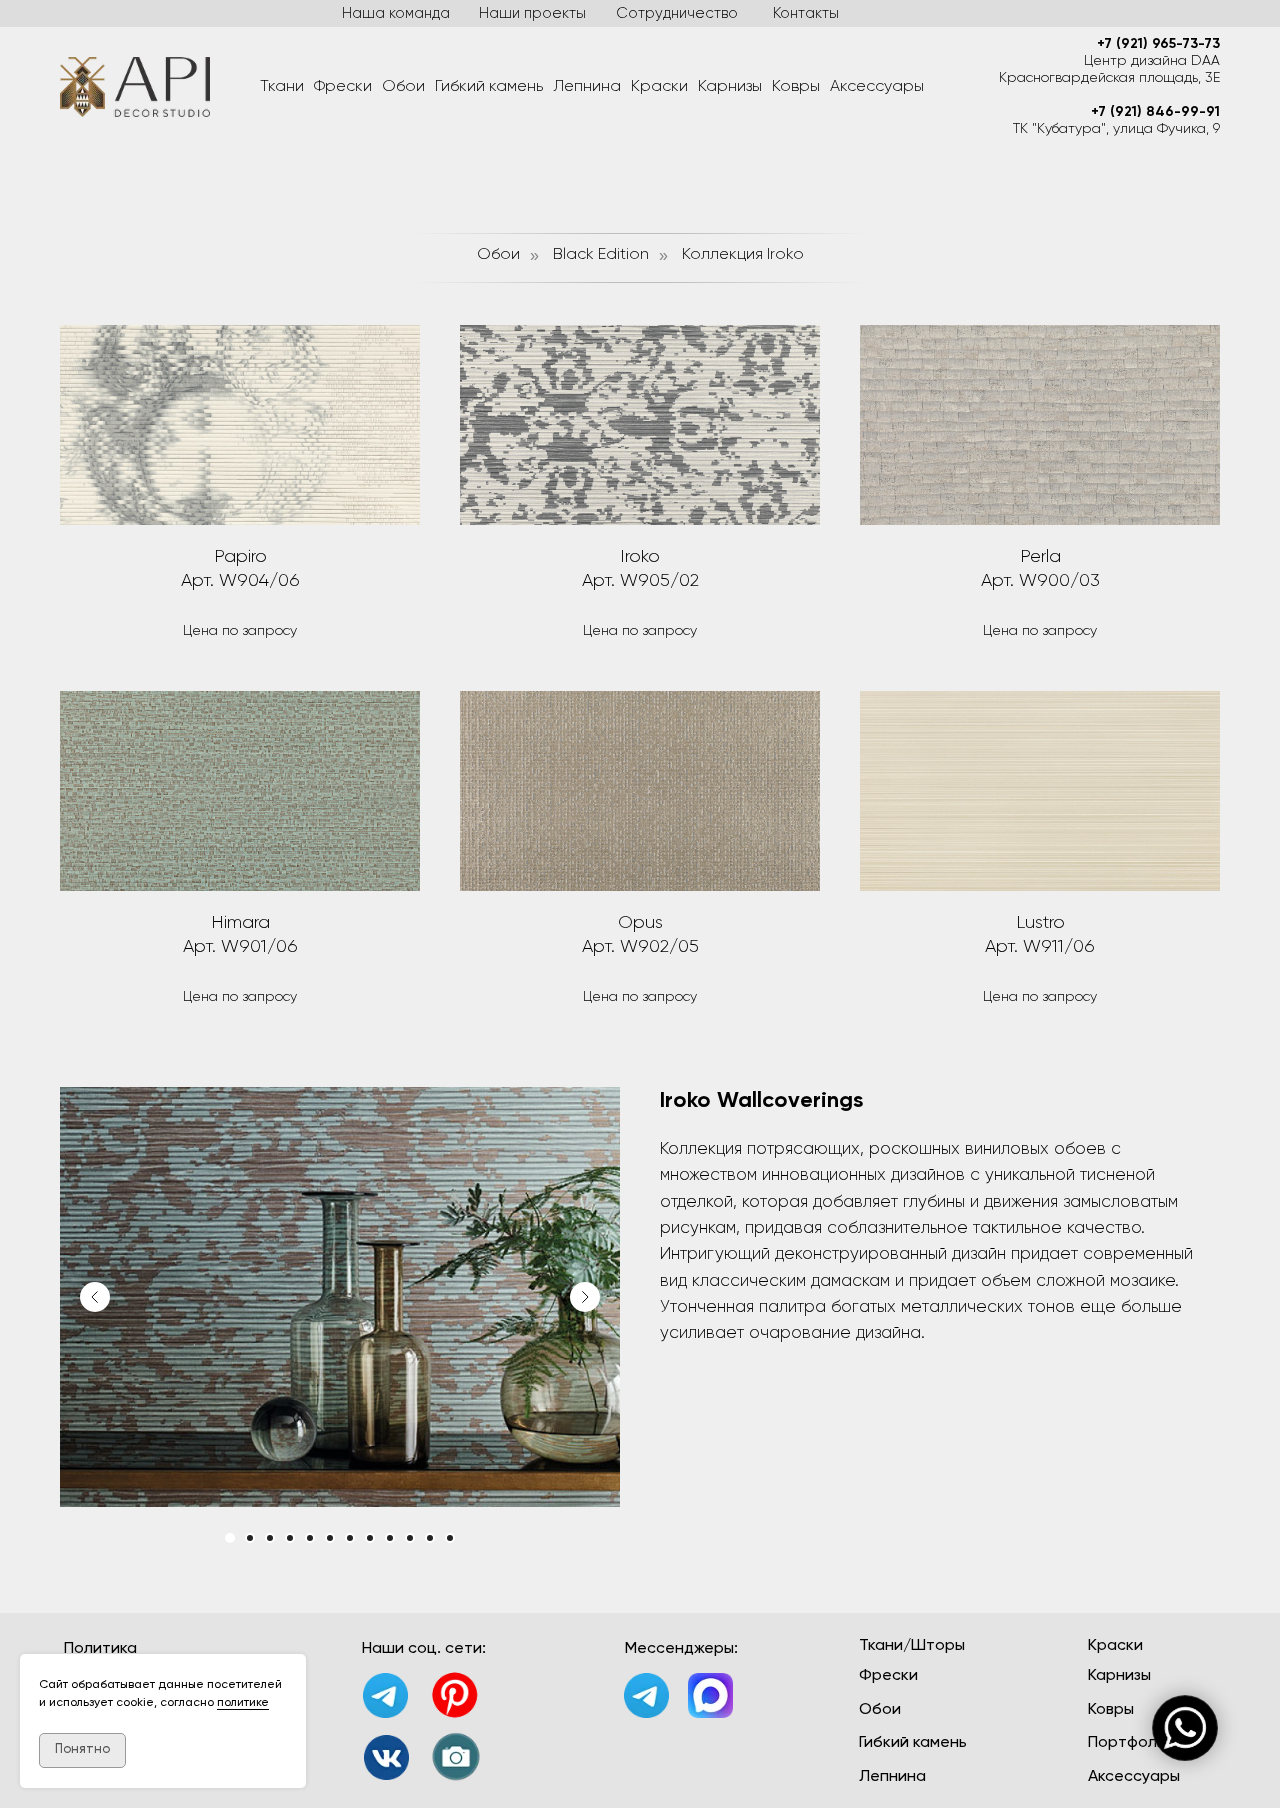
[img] (386, 1757)
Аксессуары (877, 87)
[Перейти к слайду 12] (450, 1538)
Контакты (806, 13)
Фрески (343, 87)
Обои (403, 87)
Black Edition (601, 255)
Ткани (282, 87)
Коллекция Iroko (743, 255)
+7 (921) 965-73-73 (1158, 44)
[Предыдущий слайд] (95, 1297)
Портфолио (1132, 1743)
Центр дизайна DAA (1152, 61)
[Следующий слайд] (585, 1297)
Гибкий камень (489, 87)
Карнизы (730, 87)
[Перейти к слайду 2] (250, 1538)
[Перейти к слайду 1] (230, 1538)
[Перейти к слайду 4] (290, 1538)
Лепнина (587, 87)
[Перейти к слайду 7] (350, 1538)
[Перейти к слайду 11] (430, 1538)
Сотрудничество (677, 13)
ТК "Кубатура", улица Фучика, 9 (1116, 129)
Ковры (796, 87)
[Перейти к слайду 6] (330, 1538)
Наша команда (396, 13)
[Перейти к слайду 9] (390, 1538)
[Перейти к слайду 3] (270, 1538)
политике (243, 1703)
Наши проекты (532, 13)
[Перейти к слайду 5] (310, 1538)
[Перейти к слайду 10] (410, 1538)
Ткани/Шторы (912, 1646)
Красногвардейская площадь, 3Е (1109, 78)
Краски (659, 87)
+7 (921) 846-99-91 (1155, 112)
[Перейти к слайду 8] (370, 1538)
